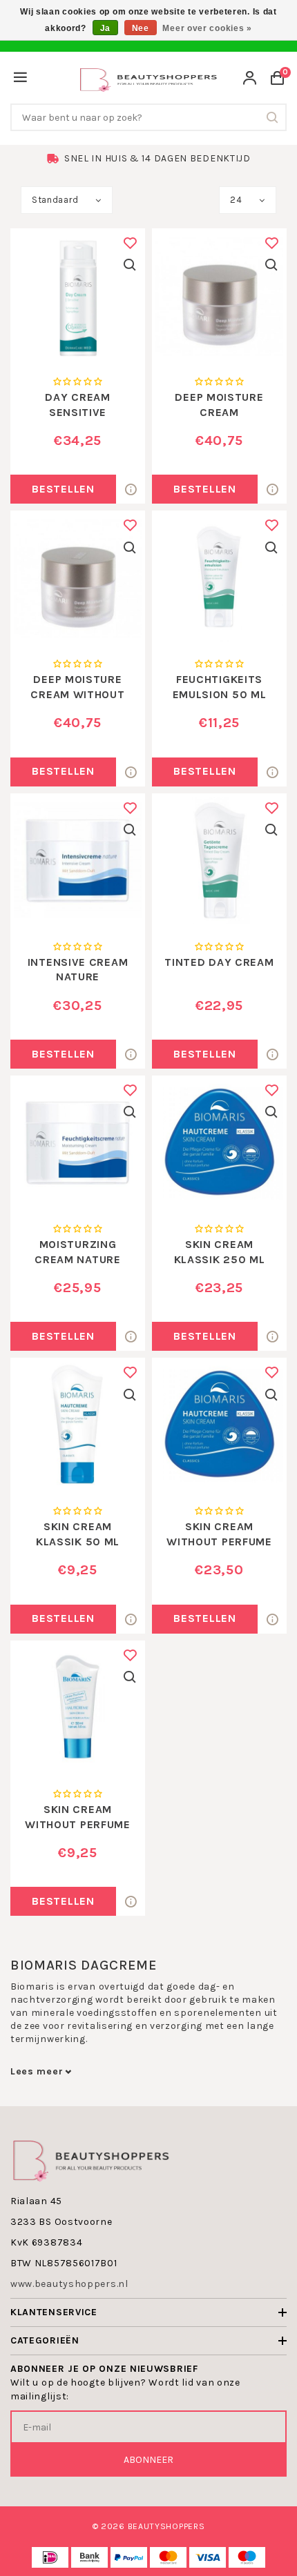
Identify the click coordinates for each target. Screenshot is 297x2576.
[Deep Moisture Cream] (219, 296)
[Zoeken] (273, 117)
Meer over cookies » (207, 28)
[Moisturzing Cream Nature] (78, 1143)
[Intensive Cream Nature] (78, 861)
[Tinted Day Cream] (219, 861)
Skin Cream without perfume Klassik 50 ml (78, 1824)
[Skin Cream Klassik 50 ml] (78, 1425)
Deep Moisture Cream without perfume (77, 694)
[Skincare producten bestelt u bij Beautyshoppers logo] (91, 2160)
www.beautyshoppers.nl (69, 2284)
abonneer (148, 2460)
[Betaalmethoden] (50, 2557)
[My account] (250, 80)
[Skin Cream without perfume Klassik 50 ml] (78, 1708)
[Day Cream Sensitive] (78, 296)
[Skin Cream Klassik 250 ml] (219, 1143)
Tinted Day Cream (219, 962)
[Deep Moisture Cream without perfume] (78, 578)
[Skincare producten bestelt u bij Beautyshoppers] (148, 78)
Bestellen (63, 489)
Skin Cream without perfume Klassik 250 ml (219, 1541)
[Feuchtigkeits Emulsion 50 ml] (219, 578)
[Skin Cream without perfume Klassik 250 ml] (219, 1425)
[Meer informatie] (131, 489)
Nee (141, 28)
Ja (105, 28)
